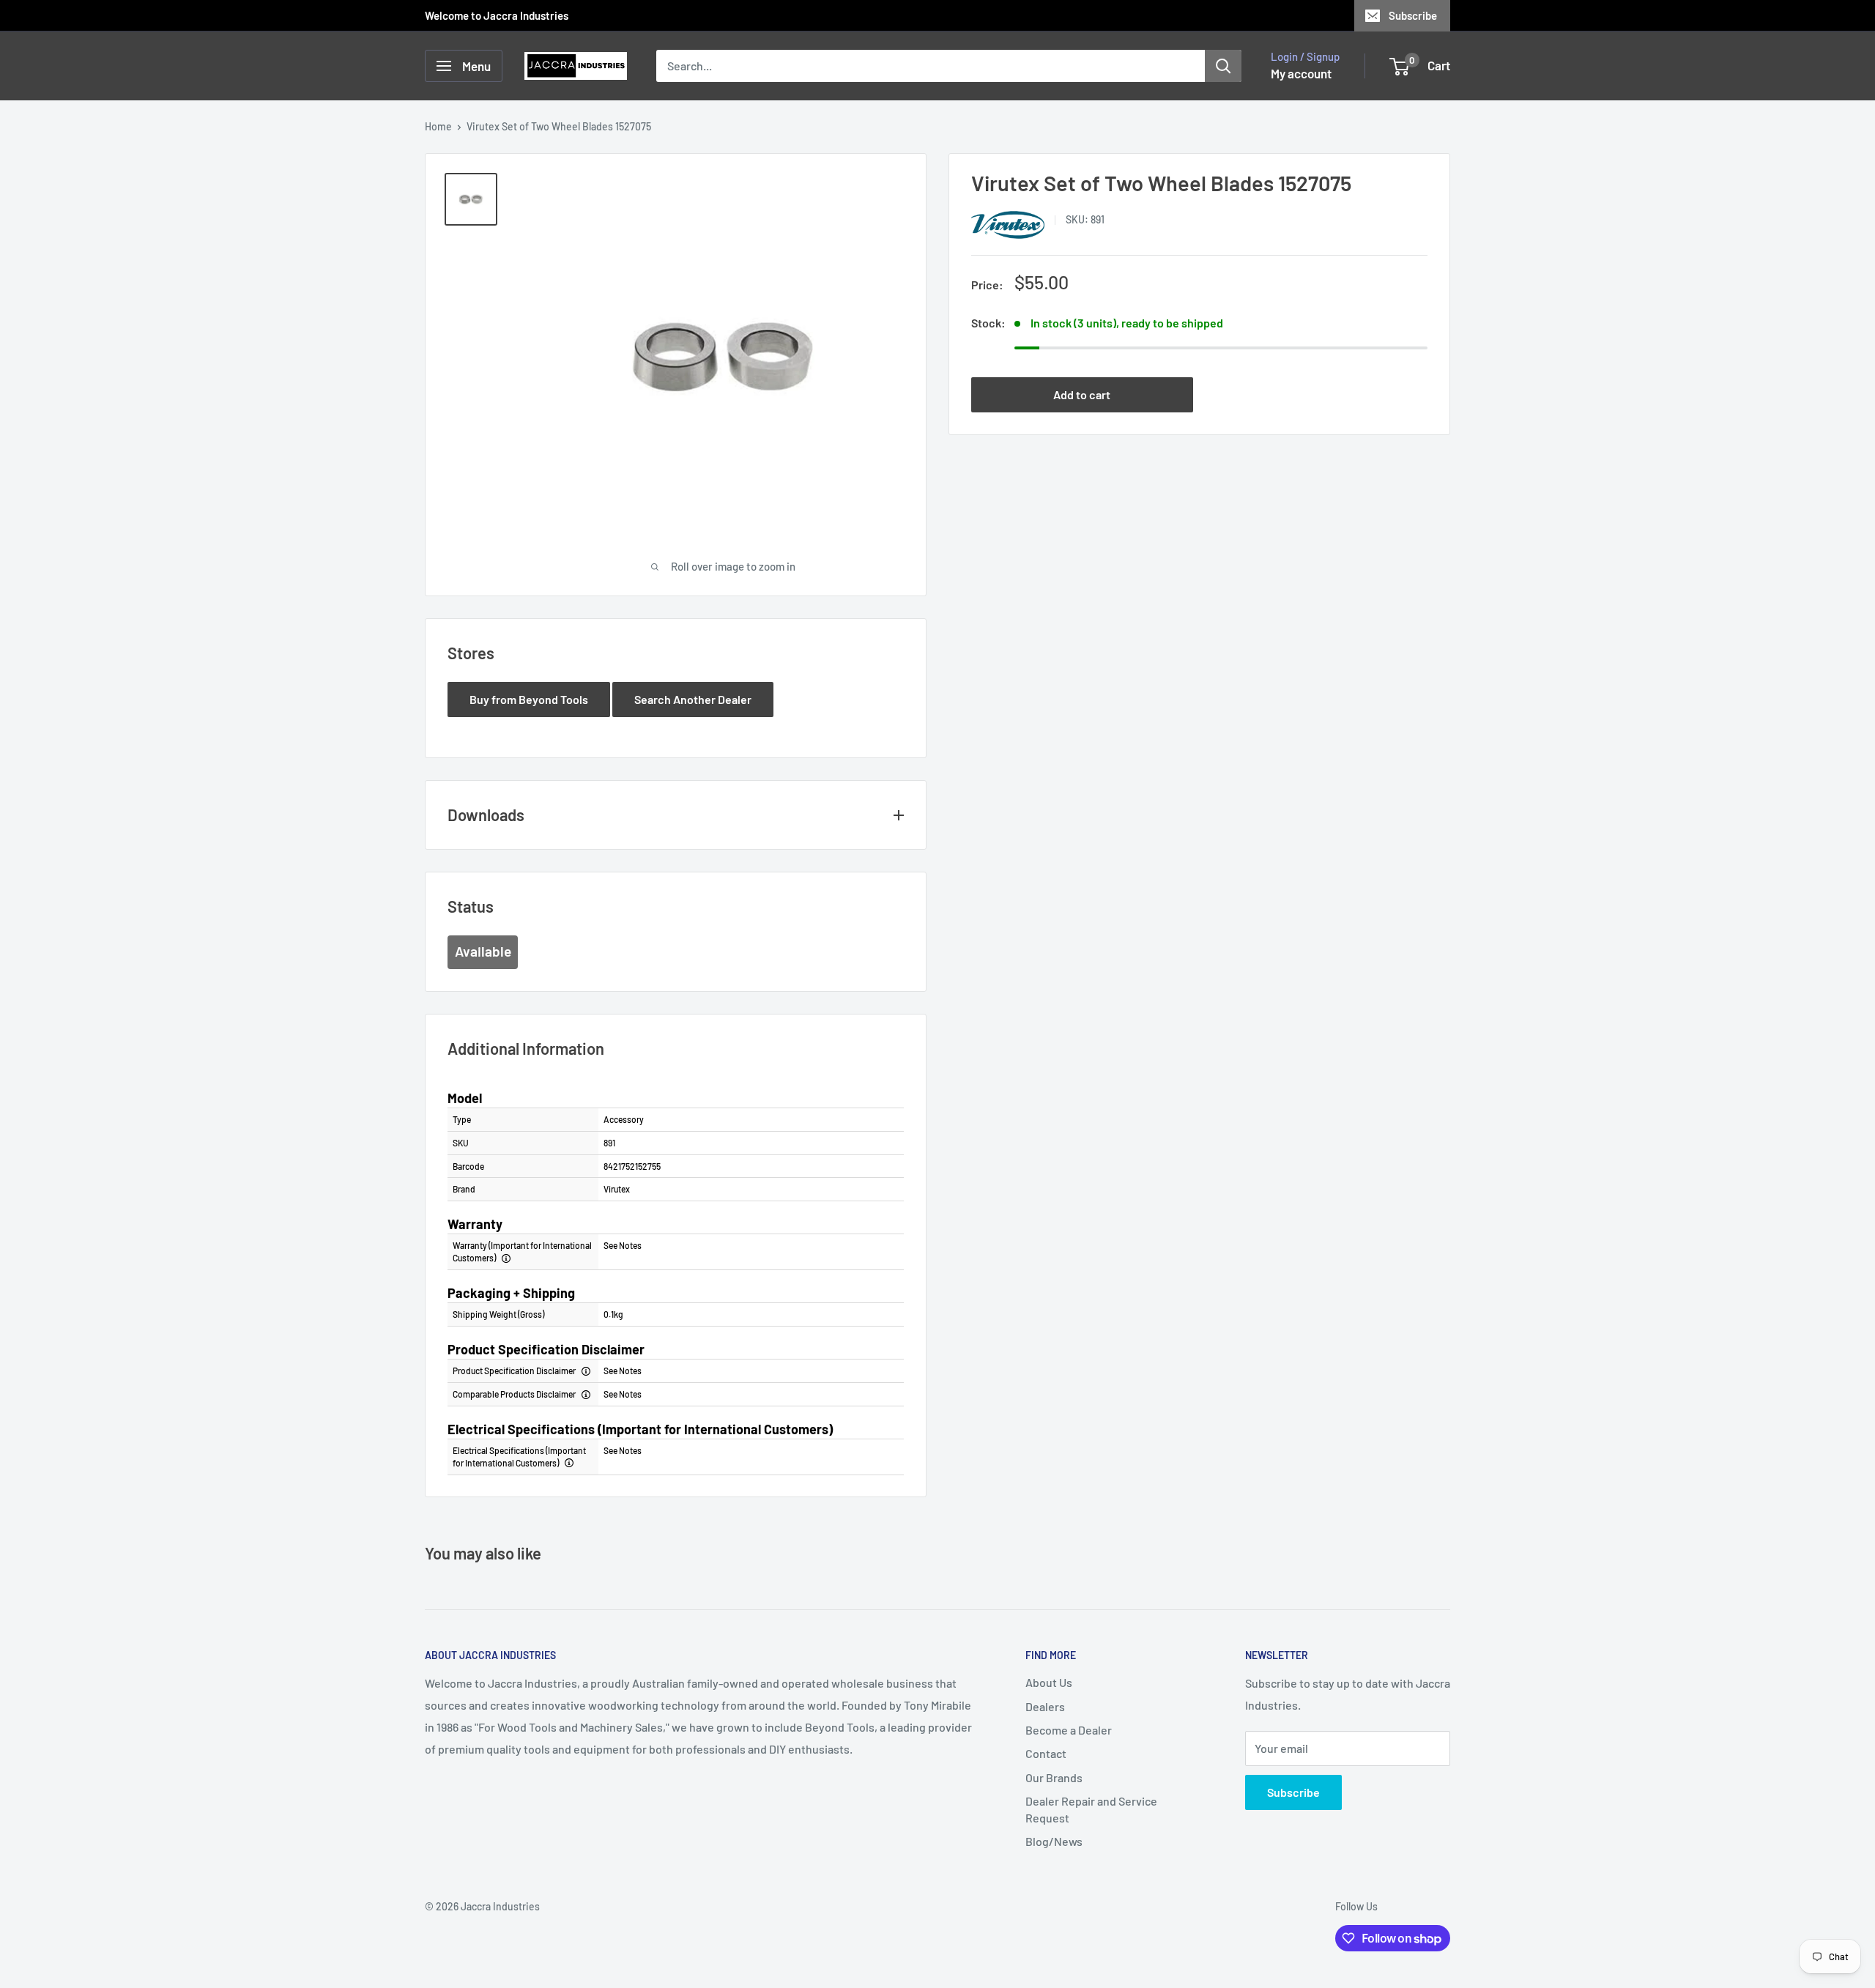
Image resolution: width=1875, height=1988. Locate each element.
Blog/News (1054, 1841)
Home (438, 126)
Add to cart (1082, 394)
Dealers (1045, 1706)
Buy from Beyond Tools (529, 699)
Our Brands (1054, 1777)
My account (1301, 73)
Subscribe (1413, 15)
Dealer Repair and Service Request (1091, 1809)
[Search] (1223, 66)
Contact (1046, 1753)
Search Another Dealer (693, 699)
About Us (1049, 1682)
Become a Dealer (1069, 1730)
